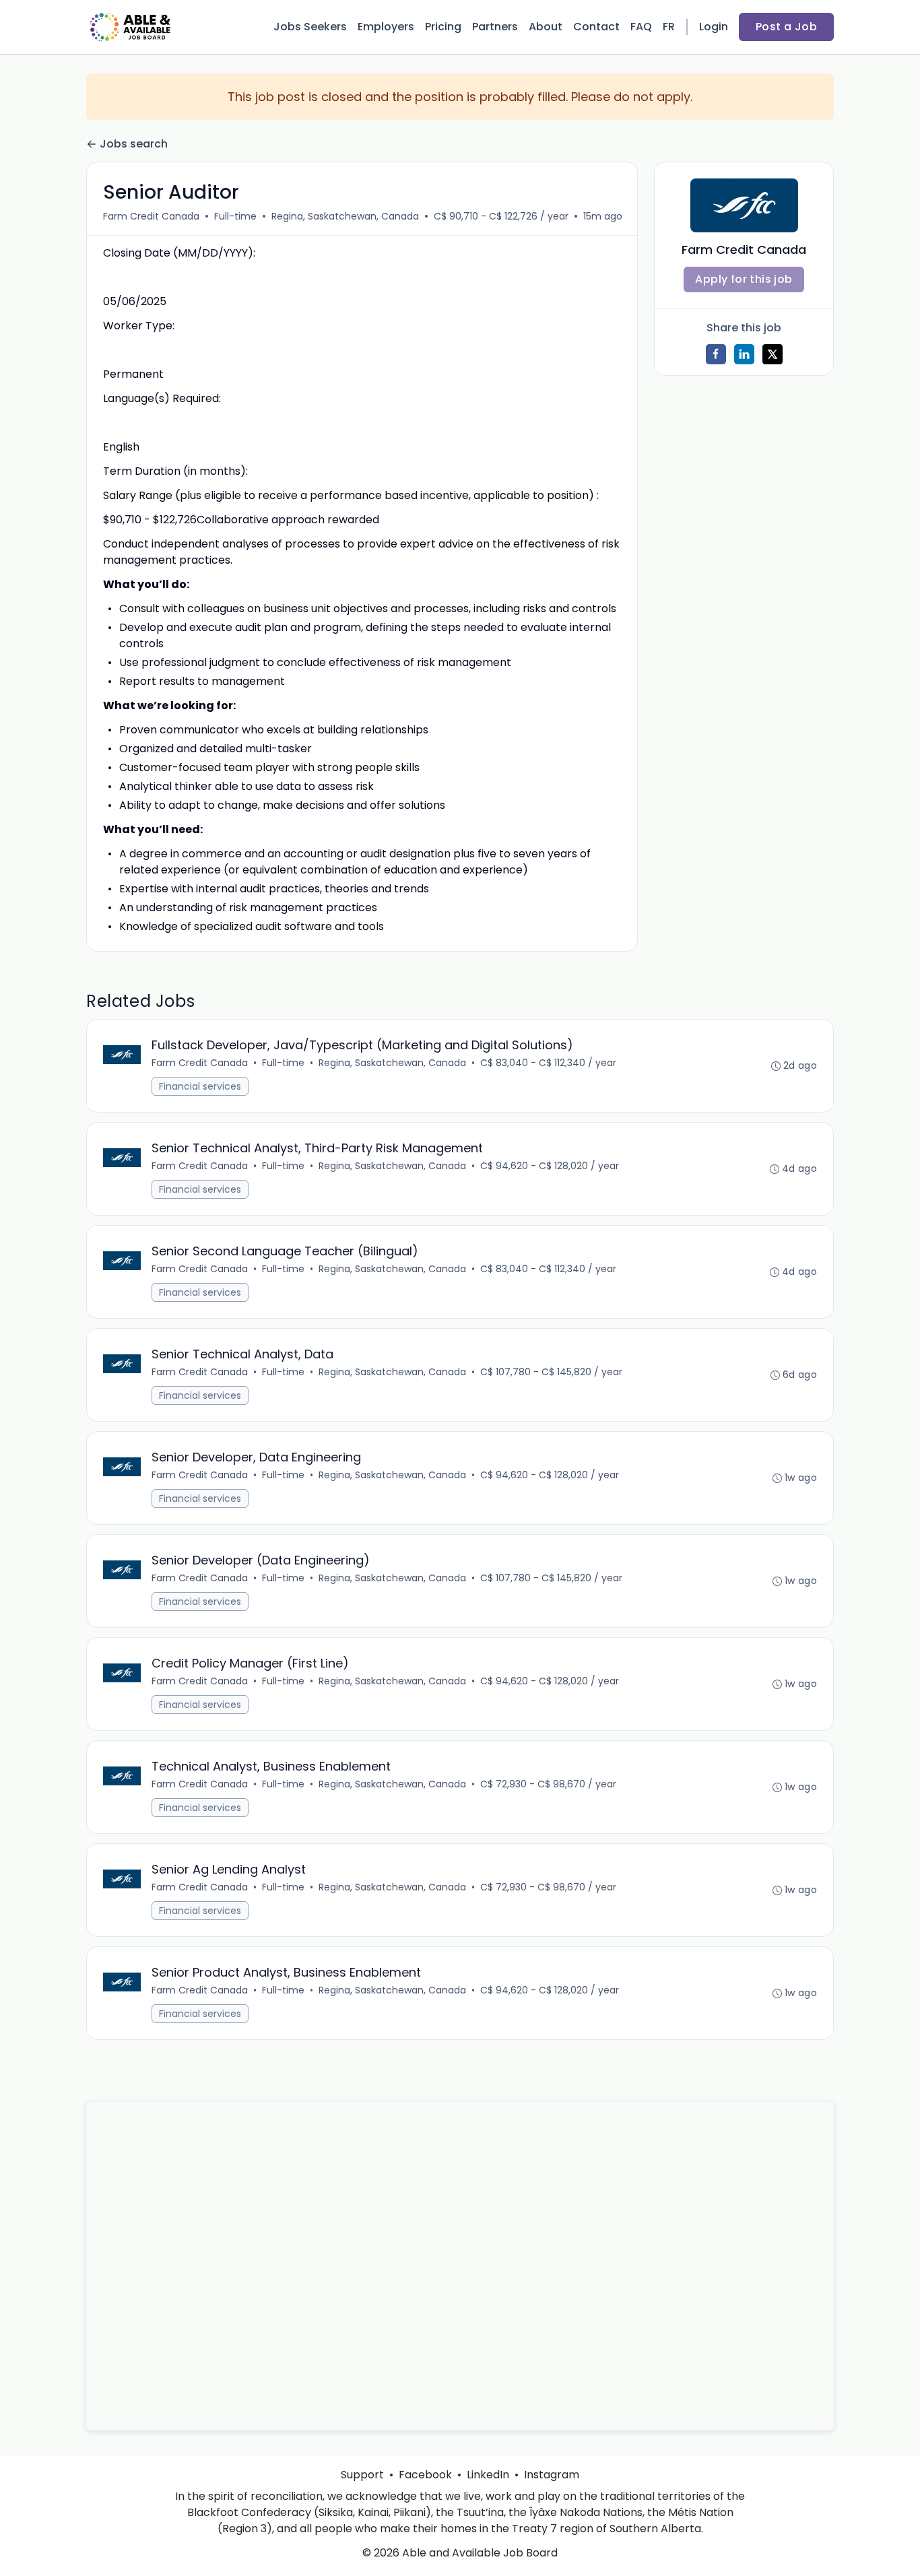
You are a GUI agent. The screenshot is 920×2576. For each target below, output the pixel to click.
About (546, 27)
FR (669, 27)
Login (714, 27)
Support (362, 2475)
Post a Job (786, 27)
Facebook (425, 2475)
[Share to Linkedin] (744, 354)
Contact (596, 27)
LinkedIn (488, 2475)
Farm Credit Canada (151, 216)
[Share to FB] (716, 354)
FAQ (641, 27)
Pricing (443, 27)
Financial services (200, 1086)
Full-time (235, 216)
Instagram (552, 2475)
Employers (386, 27)
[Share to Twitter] (773, 354)
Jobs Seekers (310, 27)
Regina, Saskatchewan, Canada (345, 216)
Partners (495, 27)
